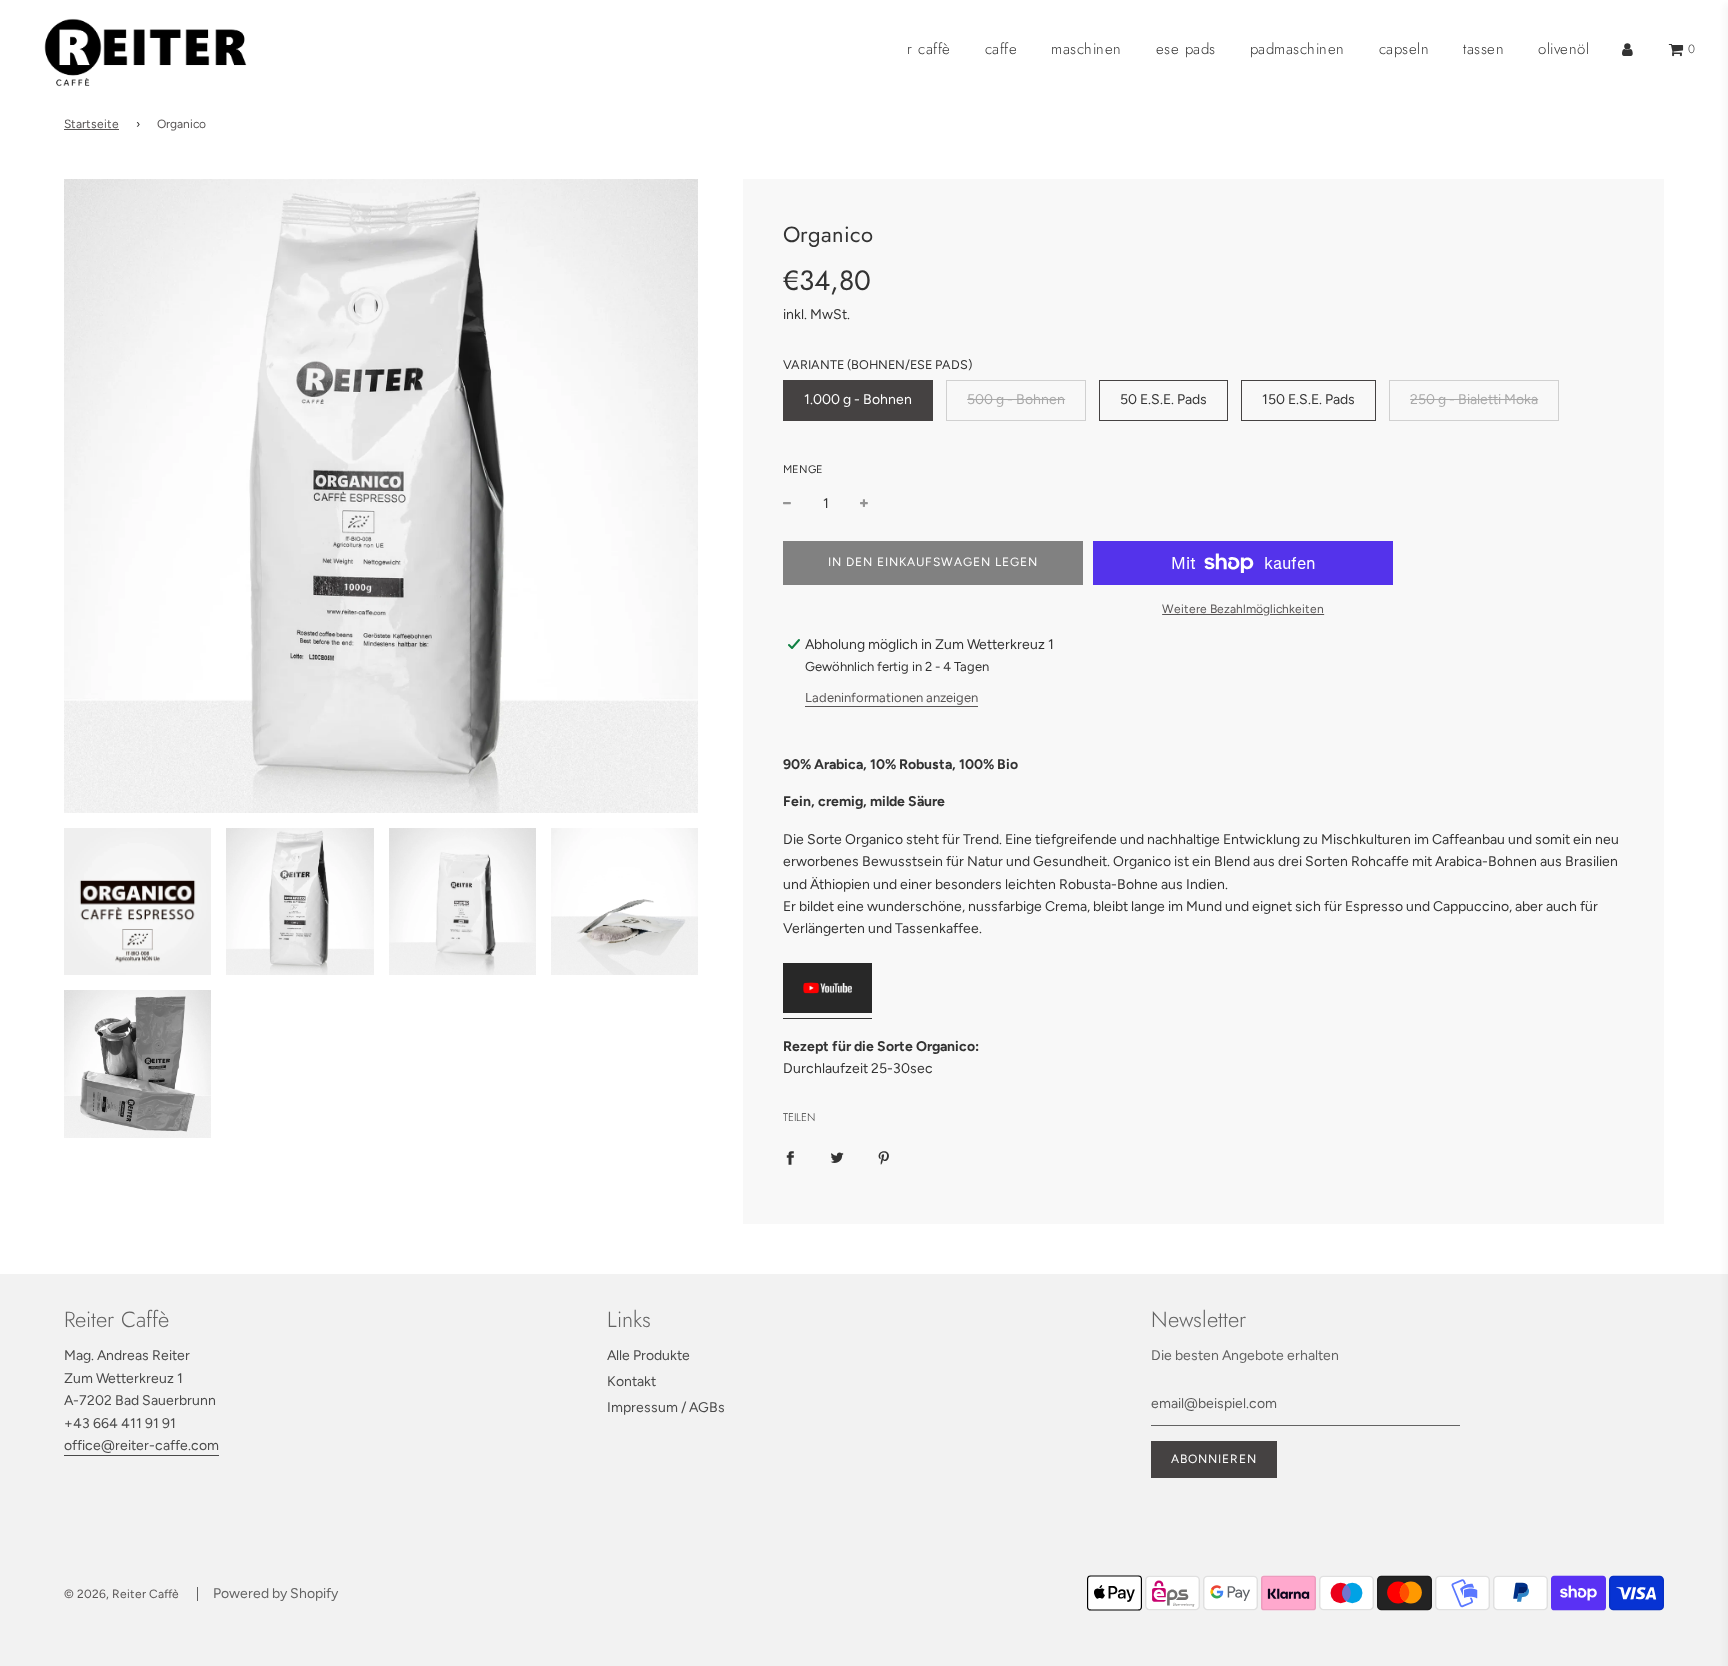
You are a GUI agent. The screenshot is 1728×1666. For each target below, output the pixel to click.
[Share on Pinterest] (884, 1157)
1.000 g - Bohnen (858, 399)
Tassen (1483, 49)
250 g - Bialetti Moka (1474, 399)
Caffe (1001, 49)
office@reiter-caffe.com (141, 1445)
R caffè (929, 49)
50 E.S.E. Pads (1163, 399)
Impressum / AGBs (666, 1407)
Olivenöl (1563, 49)
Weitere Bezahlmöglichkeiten (1243, 609)
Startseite (91, 124)
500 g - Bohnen (1016, 399)
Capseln (1404, 49)
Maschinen (1086, 49)
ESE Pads (1186, 49)
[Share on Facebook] (790, 1157)
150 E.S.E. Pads (1308, 399)
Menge (803, 469)
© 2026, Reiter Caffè (121, 1594)
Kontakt (631, 1381)
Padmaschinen (1297, 49)
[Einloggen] (1627, 49)
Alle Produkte (648, 1355)
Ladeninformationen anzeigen (891, 697)
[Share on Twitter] (837, 1157)
